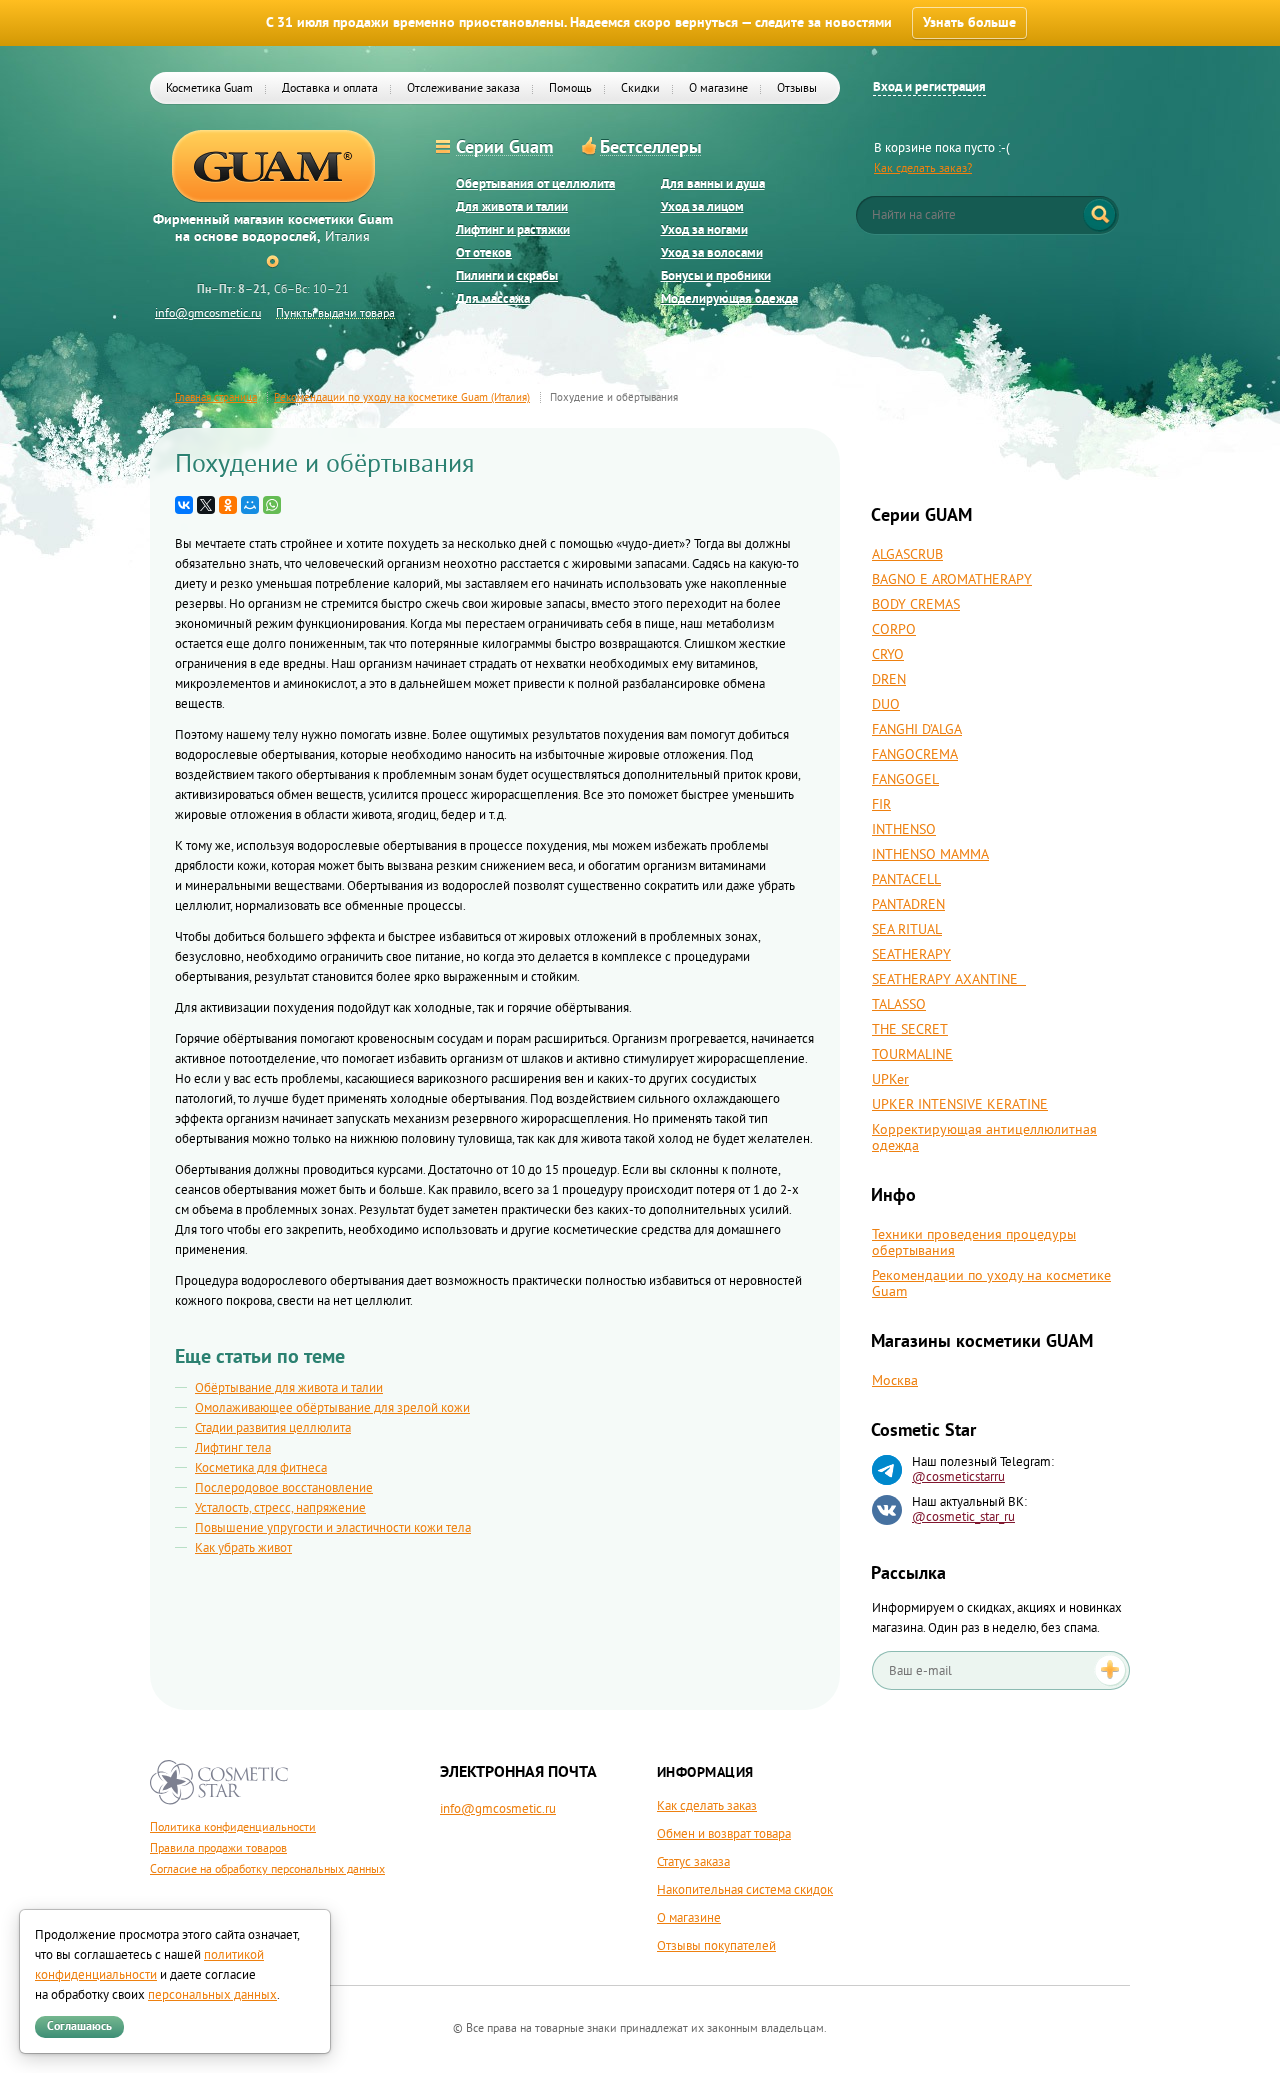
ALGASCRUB (907, 555)
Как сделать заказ (707, 1806)
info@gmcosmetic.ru (208, 313)
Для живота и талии (512, 207)
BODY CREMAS (916, 605)
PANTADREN (908, 905)
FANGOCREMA (915, 755)
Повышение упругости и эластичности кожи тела (333, 1528)
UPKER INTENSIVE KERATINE (960, 1105)
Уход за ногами (704, 230)
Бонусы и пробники (716, 276)
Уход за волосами (712, 253)
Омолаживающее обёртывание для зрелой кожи (332, 1408)
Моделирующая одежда (729, 299)
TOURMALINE (912, 1055)
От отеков (484, 253)
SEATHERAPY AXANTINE (949, 980)
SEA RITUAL (907, 930)
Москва (895, 1381)
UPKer (890, 1080)
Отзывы (797, 88)
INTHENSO (904, 830)
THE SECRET (910, 1030)
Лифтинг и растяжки (513, 230)
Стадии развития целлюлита (273, 1428)
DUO (886, 705)
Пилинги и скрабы (507, 276)
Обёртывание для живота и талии (289, 1388)
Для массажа (493, 299)
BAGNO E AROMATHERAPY (952, 580)
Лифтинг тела (233, 1448)
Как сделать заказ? (923, 168)
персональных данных (212, 1995)
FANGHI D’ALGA (917, 730)
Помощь (570, 88)
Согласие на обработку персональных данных (267, 1869)
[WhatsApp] (272, 505)
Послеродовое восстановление (284, 1488)
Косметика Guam (209, 88)
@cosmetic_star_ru (963, 1517)
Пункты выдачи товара (335, 313)
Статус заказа (693, 1862)
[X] (206, 505)
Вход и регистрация (929, 87)
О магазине (718, 88)
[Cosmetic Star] (219, 1782)
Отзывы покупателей (716, 1946)
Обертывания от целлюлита (535, 184)
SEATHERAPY (911, 955)
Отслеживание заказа (463, 88)
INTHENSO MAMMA (930, 855)
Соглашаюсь (79, 2026)
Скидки (640, 88)
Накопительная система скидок (745, 1890)
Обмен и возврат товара (724, 1834)
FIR (881, 805)
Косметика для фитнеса (261, 1468)
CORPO (894, 630)
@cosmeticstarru (958, 1477)
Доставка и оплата (330, 88)
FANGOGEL (905, 780)
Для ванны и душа (713, 184)
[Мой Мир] (250, 505)
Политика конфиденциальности (233, 1827)
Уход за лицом (702, 207)
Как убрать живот (243, 1548)
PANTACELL (906, 880)
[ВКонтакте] (184, 505)
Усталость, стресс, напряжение (280, 1508)
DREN (889, 680)
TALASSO (899, 1005)
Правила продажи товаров (218, 1848)
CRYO (888, 655)
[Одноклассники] (228, 505)
